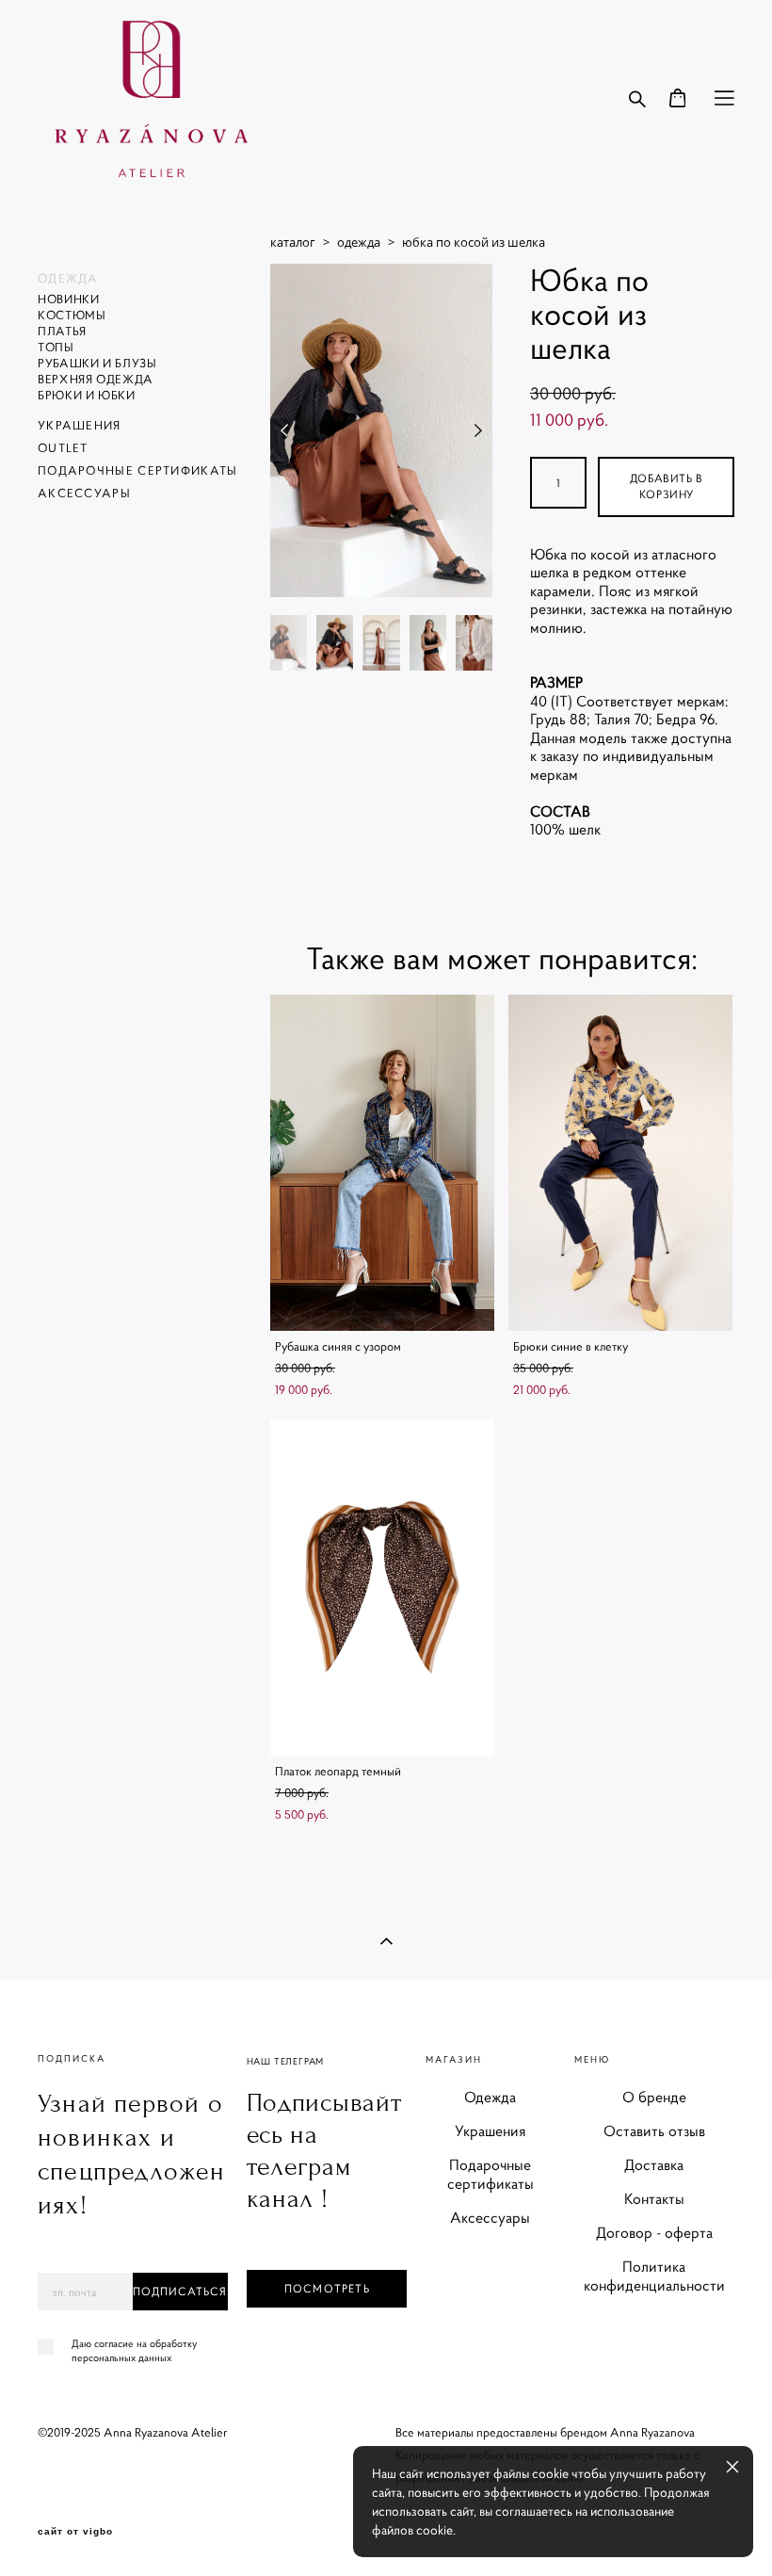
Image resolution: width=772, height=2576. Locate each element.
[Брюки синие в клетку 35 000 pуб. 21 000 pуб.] (620, 1163)
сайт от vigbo (75, 2532)
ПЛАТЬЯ (62, 331)
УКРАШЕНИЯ (80, 425)
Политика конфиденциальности (654, 2276)
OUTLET (63, 448)
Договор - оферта (654, 2232)
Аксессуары (490, 2217)
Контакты (654, 2198)
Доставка (654, 2164)
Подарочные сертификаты (491, 2174)
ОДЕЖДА (68, 278)
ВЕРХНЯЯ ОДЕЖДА (96, 379)
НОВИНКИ (69, 299)
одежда (359, 242)
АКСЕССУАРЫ (84, 493)
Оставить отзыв (654, 2130)
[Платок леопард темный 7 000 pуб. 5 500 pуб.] (382, 1588)
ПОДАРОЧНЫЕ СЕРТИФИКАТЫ (138, 470)
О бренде (654, 2097)
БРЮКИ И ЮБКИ (87, 395)
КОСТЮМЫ (72, 315)
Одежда (490, 2097)
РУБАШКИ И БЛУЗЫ (97, 363)
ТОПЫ (56, 347)
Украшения (490, 2130)
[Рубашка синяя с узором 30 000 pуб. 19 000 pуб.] (382, 1163)
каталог (293, 242)
